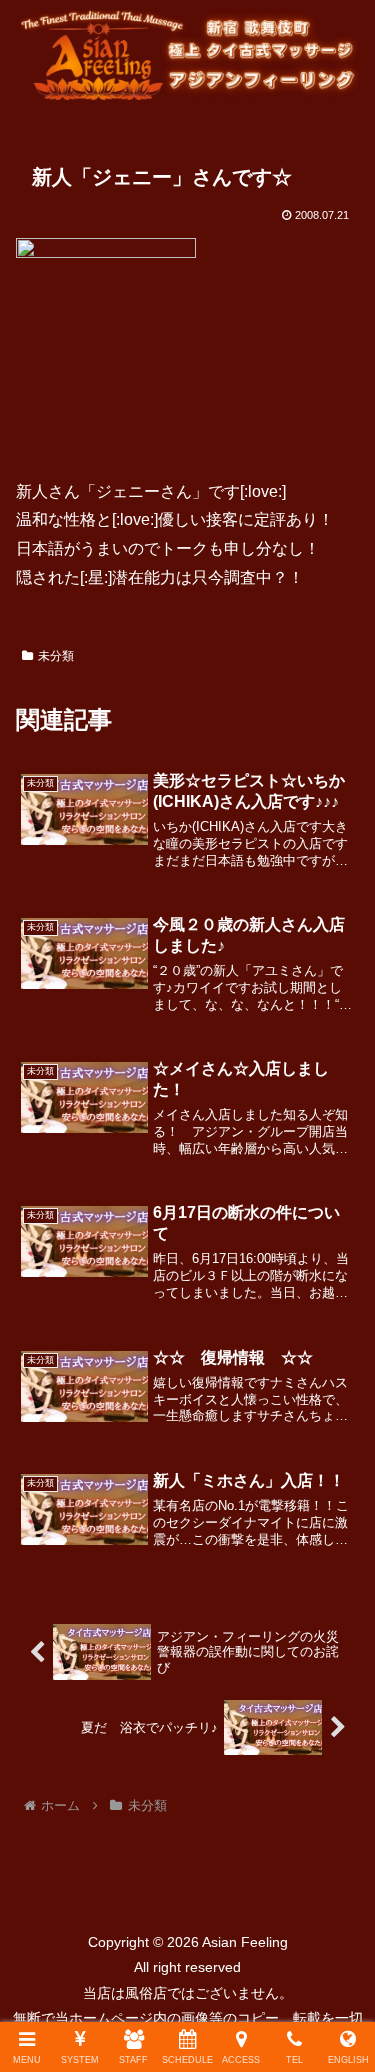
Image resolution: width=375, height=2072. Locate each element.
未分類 (56, 656)
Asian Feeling (243, 1942)
